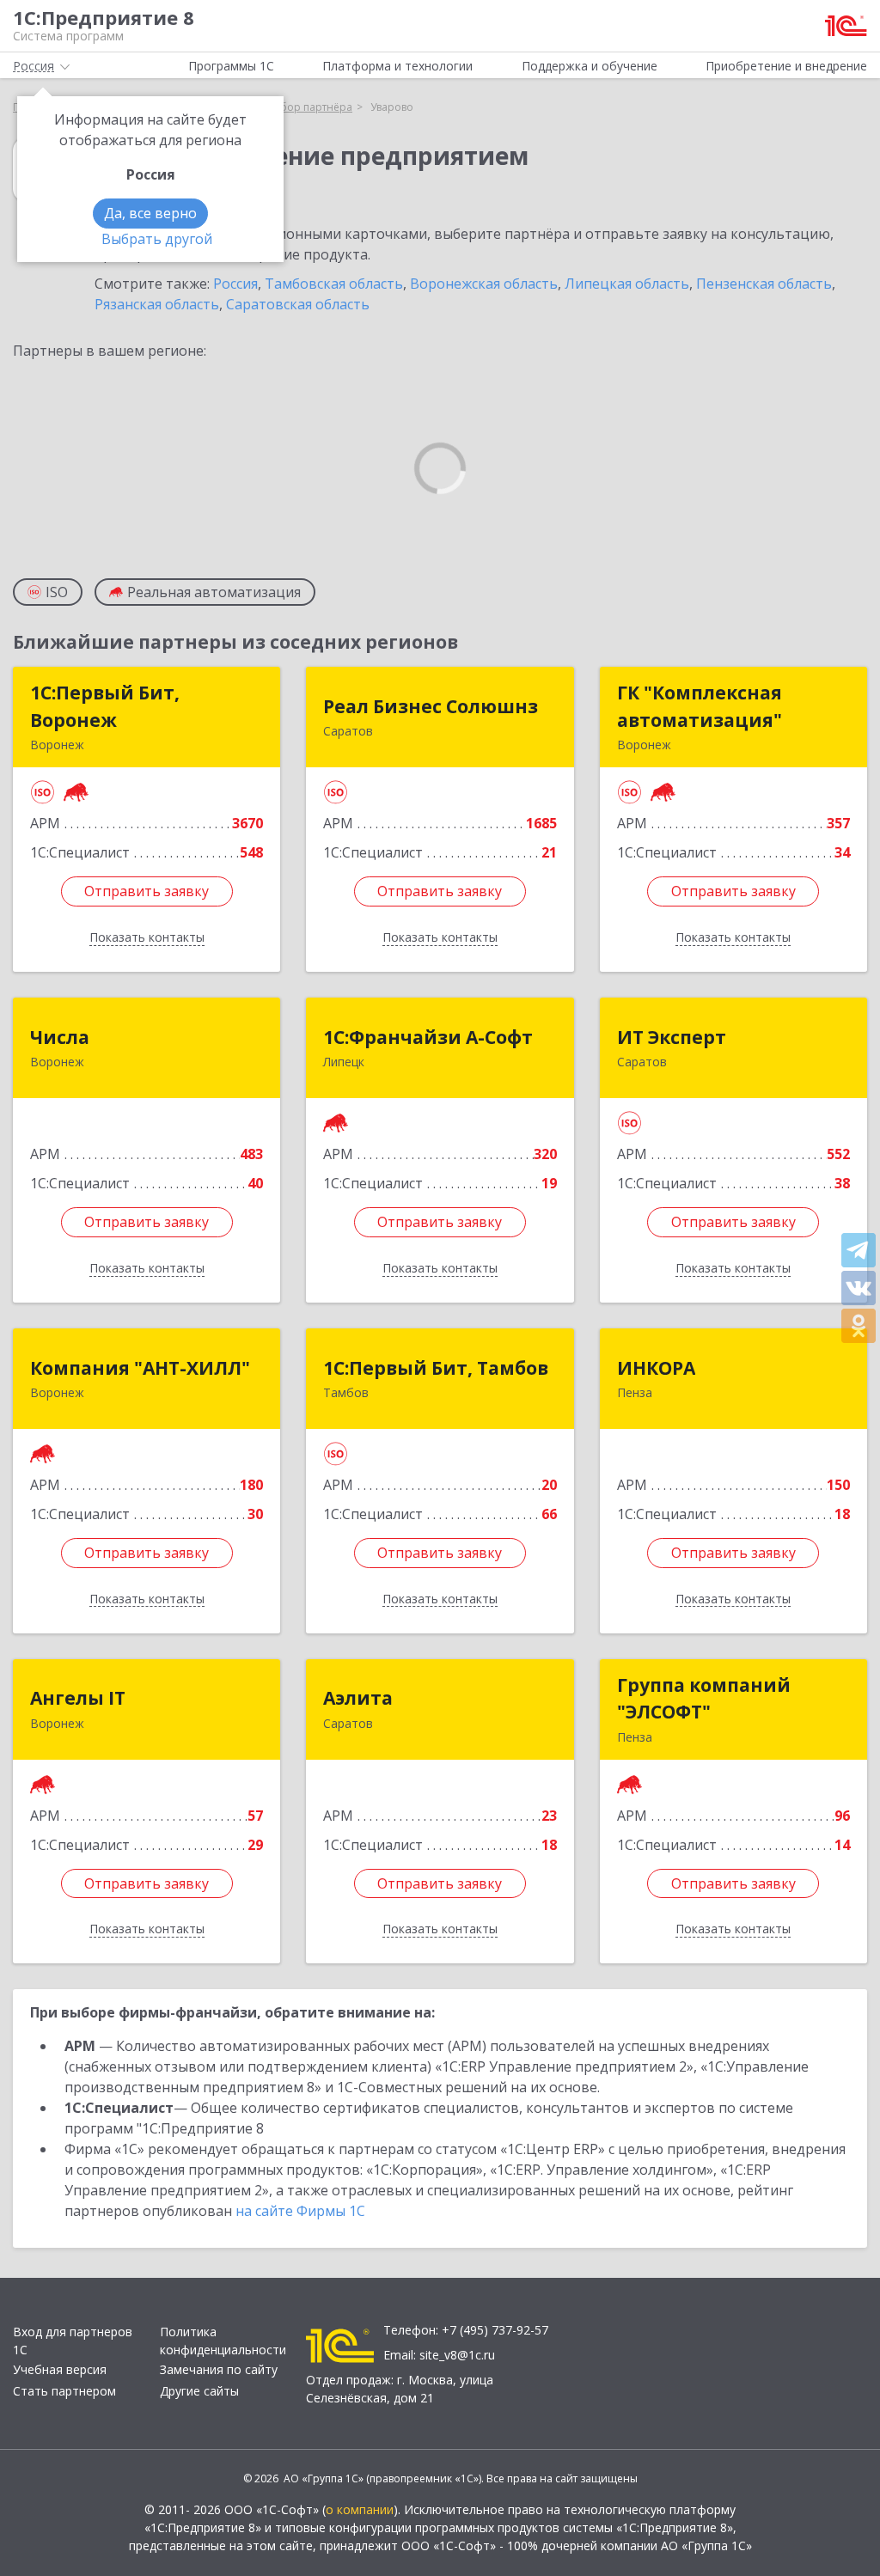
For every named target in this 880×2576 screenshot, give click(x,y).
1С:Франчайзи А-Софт (428, 1037)
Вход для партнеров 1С (73, 2341)
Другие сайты (199, 2391)
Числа (60, 1037)
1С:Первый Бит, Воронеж (105, 706)
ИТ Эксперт (672, 1037)
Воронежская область (484, 284)
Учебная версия (60, 2369)
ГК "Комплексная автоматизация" (700, 706)
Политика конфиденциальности (223, 2341)
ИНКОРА (656, 1368)
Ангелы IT (78, 1698)
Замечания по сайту (219, 2369)
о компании (360, 2509)
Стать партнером (64, 2391)
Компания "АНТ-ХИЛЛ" (140, 1368)
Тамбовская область (334, 284)
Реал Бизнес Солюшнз (431, 706)
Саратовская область (298, 304)
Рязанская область (157, 304)
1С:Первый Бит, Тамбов (436, 1368)
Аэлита (358, 1698)
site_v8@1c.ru (457, 2355)
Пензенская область (764, 284)
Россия (235, 284)
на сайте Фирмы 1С (300, 2211)
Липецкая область (627, 284)
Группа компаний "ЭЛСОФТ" (704, 1699)
